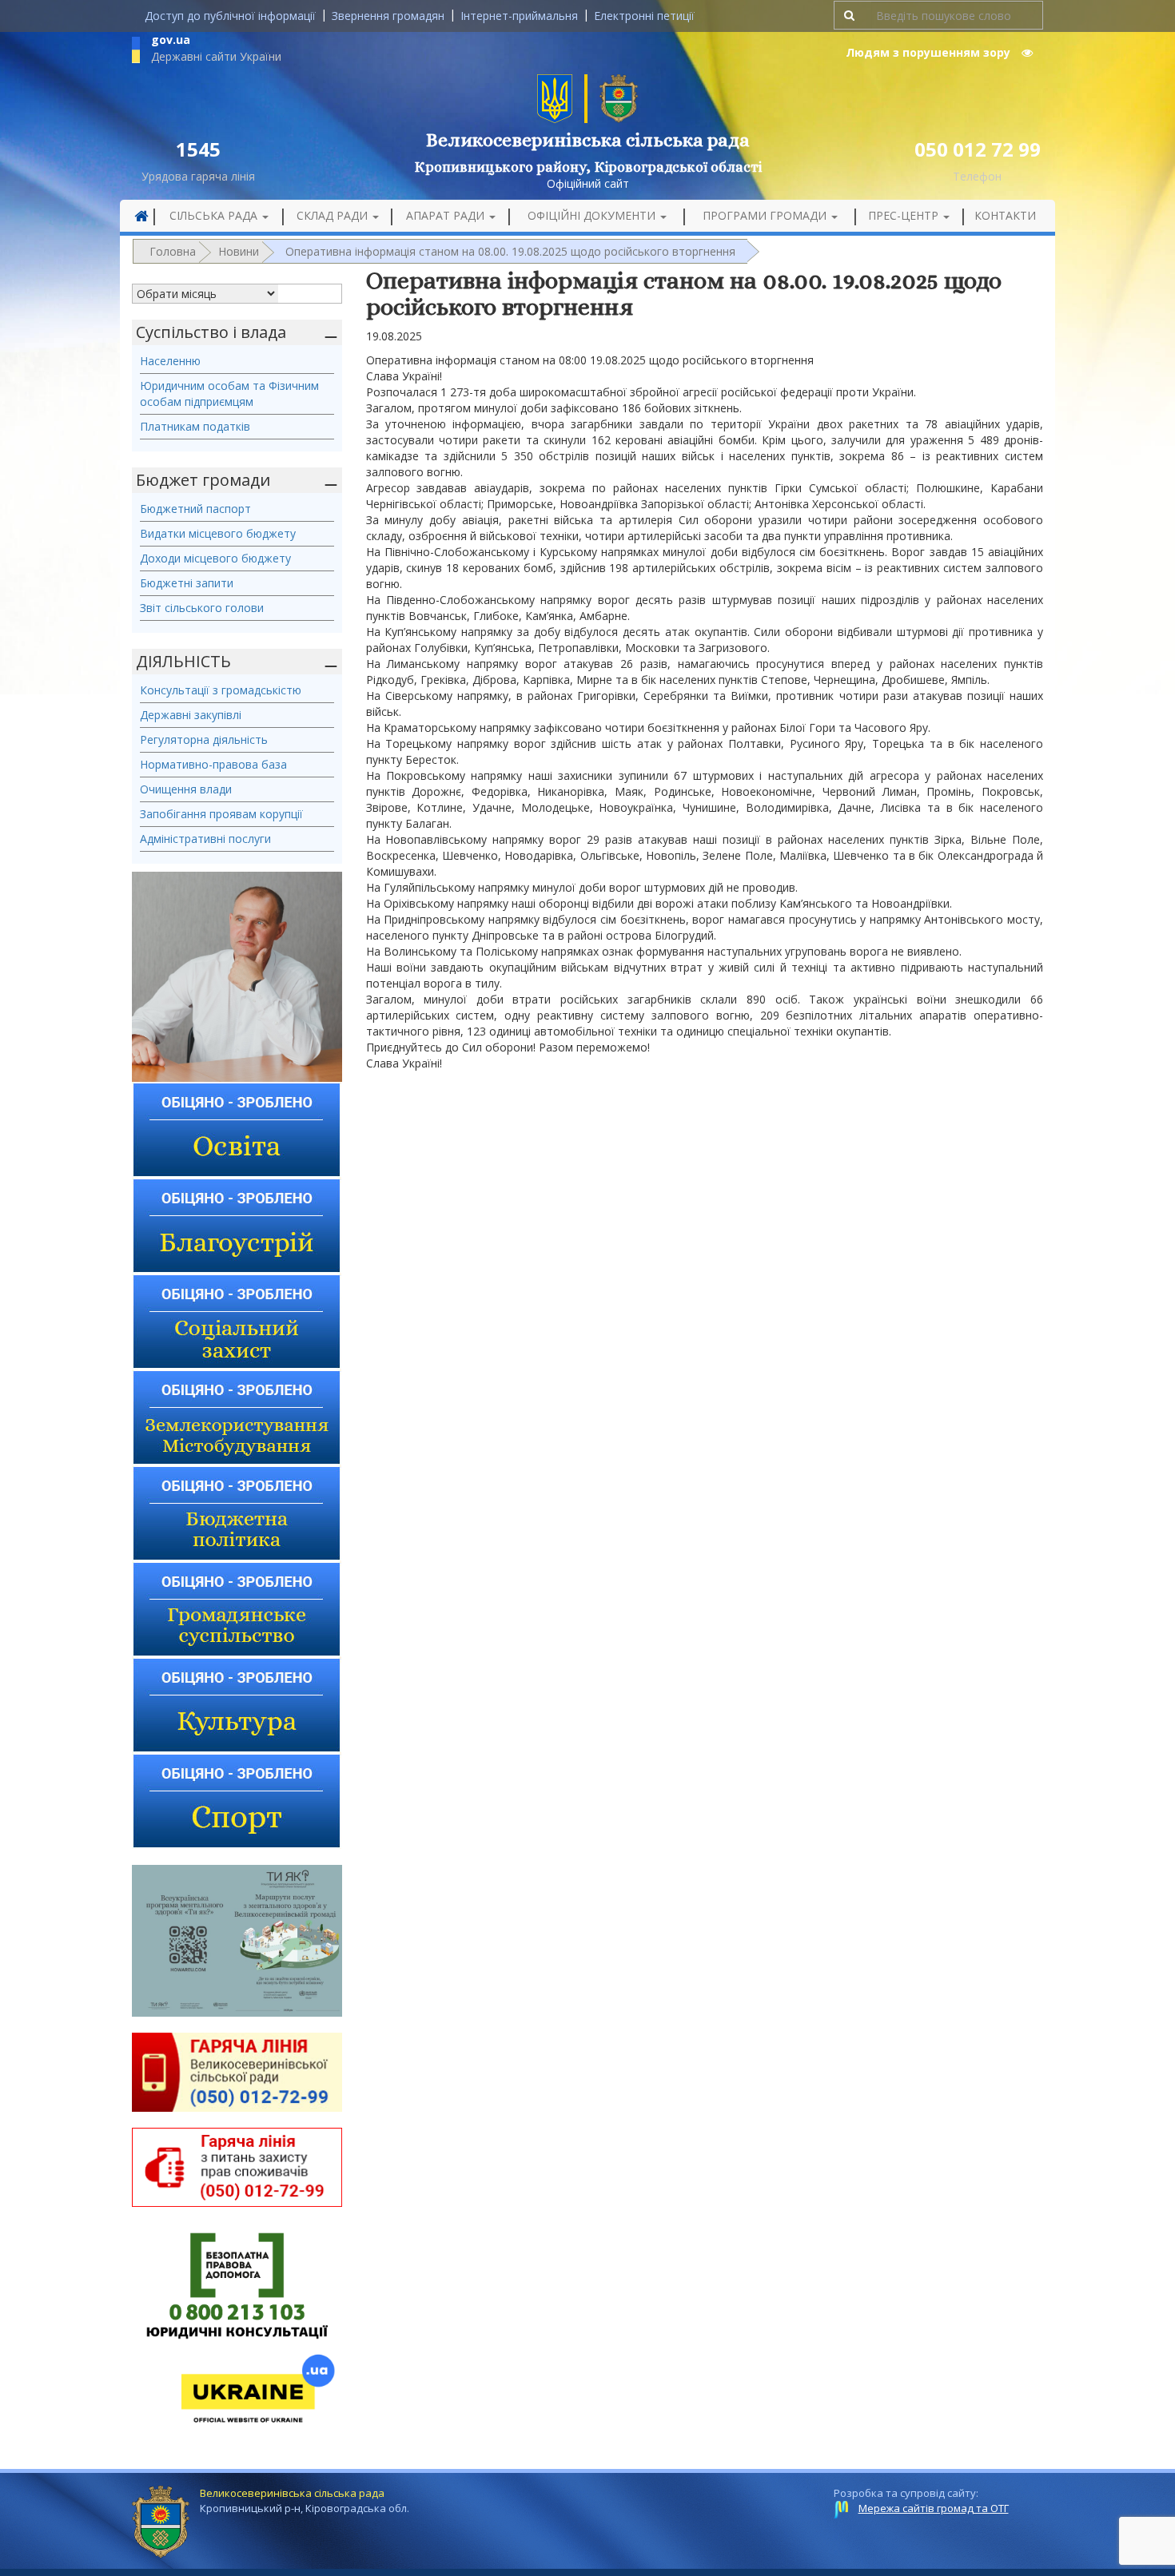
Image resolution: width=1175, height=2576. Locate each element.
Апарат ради (447, 215)
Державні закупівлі (191, 715)
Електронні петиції (644, 16)
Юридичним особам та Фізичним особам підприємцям (229, 394)
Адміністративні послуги (205, 839)
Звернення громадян (388, 16)
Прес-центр (905, 215)
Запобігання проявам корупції (221, 814)
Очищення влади (186, 789)
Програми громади (766, 215)
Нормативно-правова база (213, 764)
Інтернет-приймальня (519, 16)
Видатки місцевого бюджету (218, 533)
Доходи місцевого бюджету (215, 558)
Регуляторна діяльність (204, 739)
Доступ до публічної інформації (230, 16)
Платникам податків (195, 426)
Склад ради (334, 215)
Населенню (170, 361)
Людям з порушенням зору (930, 52)
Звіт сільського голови (202, 608)
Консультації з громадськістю (221, 690)
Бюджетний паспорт (195, 509)
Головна (173, 251)
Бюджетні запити (187, 583)
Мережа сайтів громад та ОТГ (934, 2508)
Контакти (1005, 215)
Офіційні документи (593, 215)
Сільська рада (215, 215)
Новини (239, 251)
